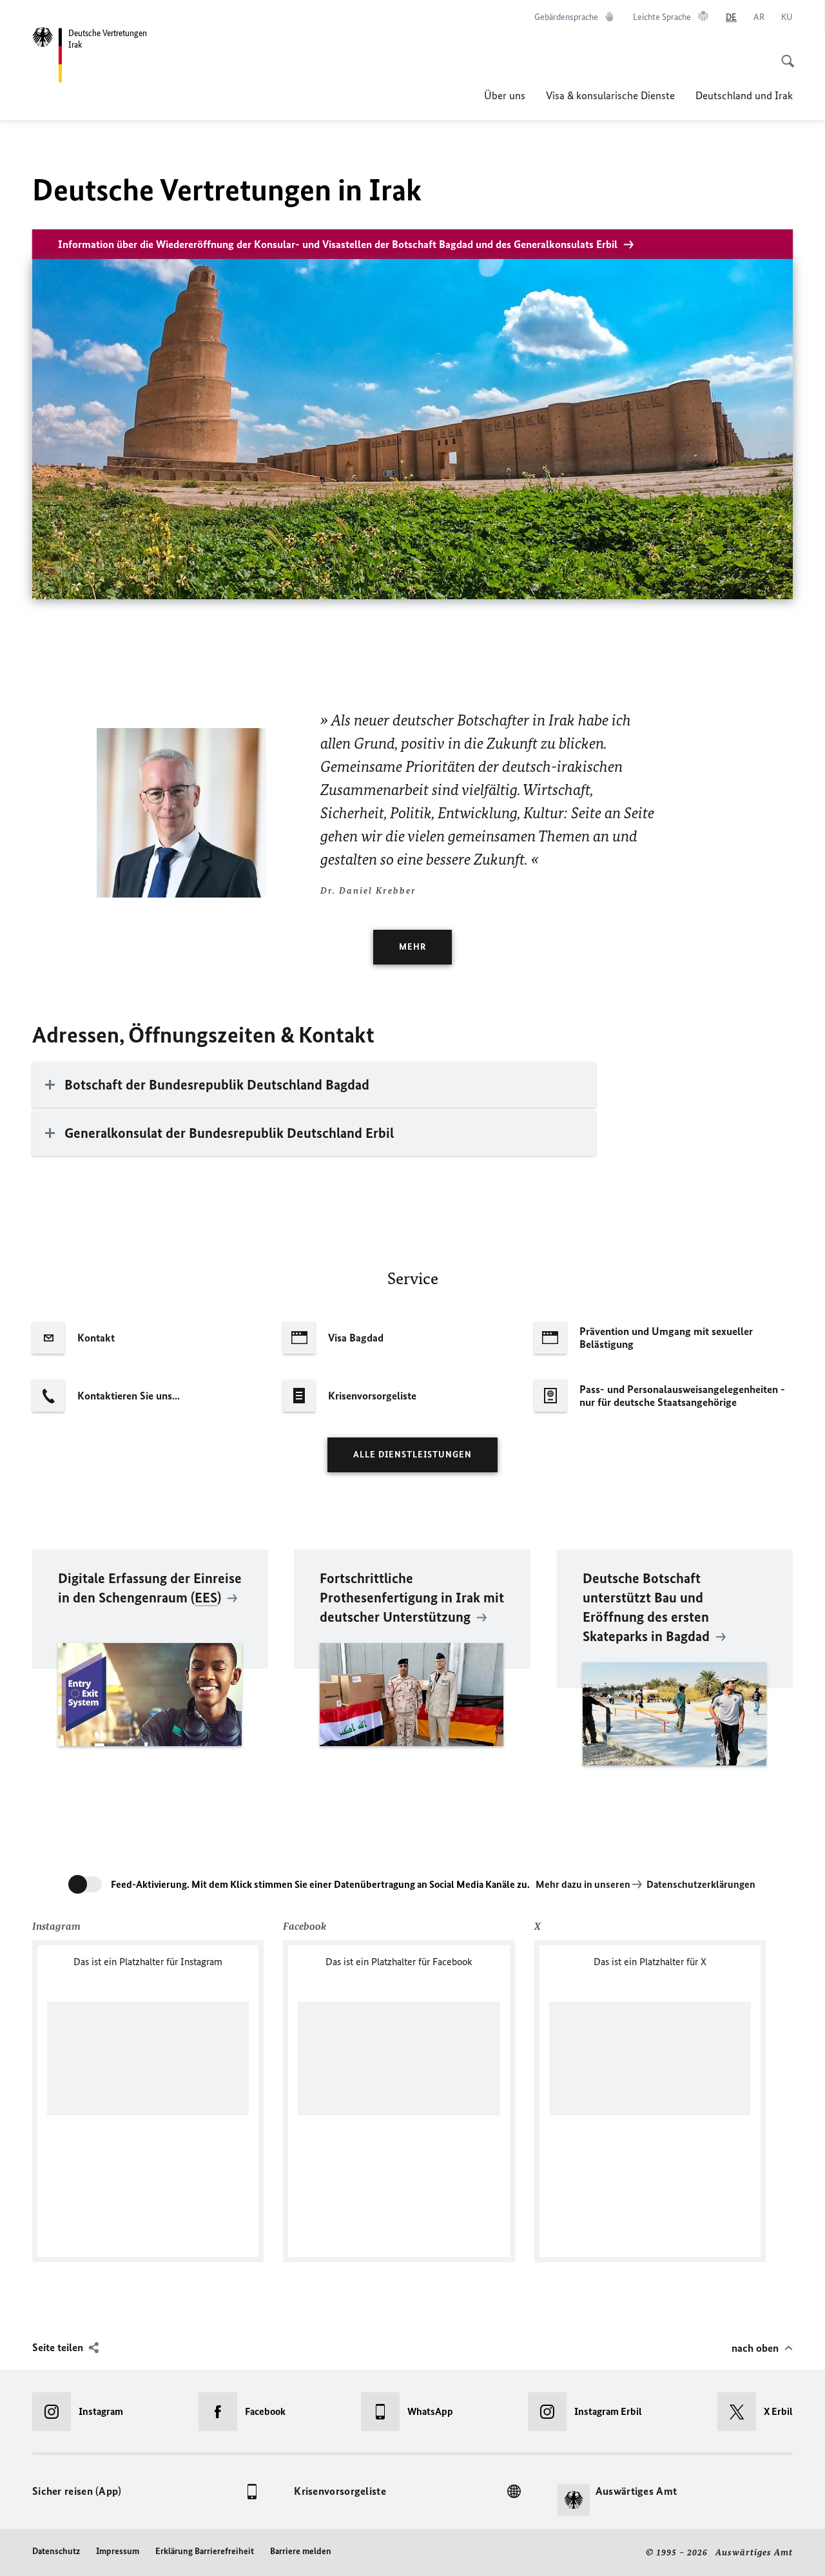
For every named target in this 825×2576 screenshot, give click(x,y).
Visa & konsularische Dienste (610, 95)
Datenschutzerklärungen (701, 1884)
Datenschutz (56, 2551)
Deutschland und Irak (744, 95)
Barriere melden (301, 2551)
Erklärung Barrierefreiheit (205, 2551)
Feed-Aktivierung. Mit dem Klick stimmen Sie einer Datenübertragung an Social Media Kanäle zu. (320, 1884)
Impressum (118, 2551)
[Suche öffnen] (784, 54)
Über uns (505, 95)
